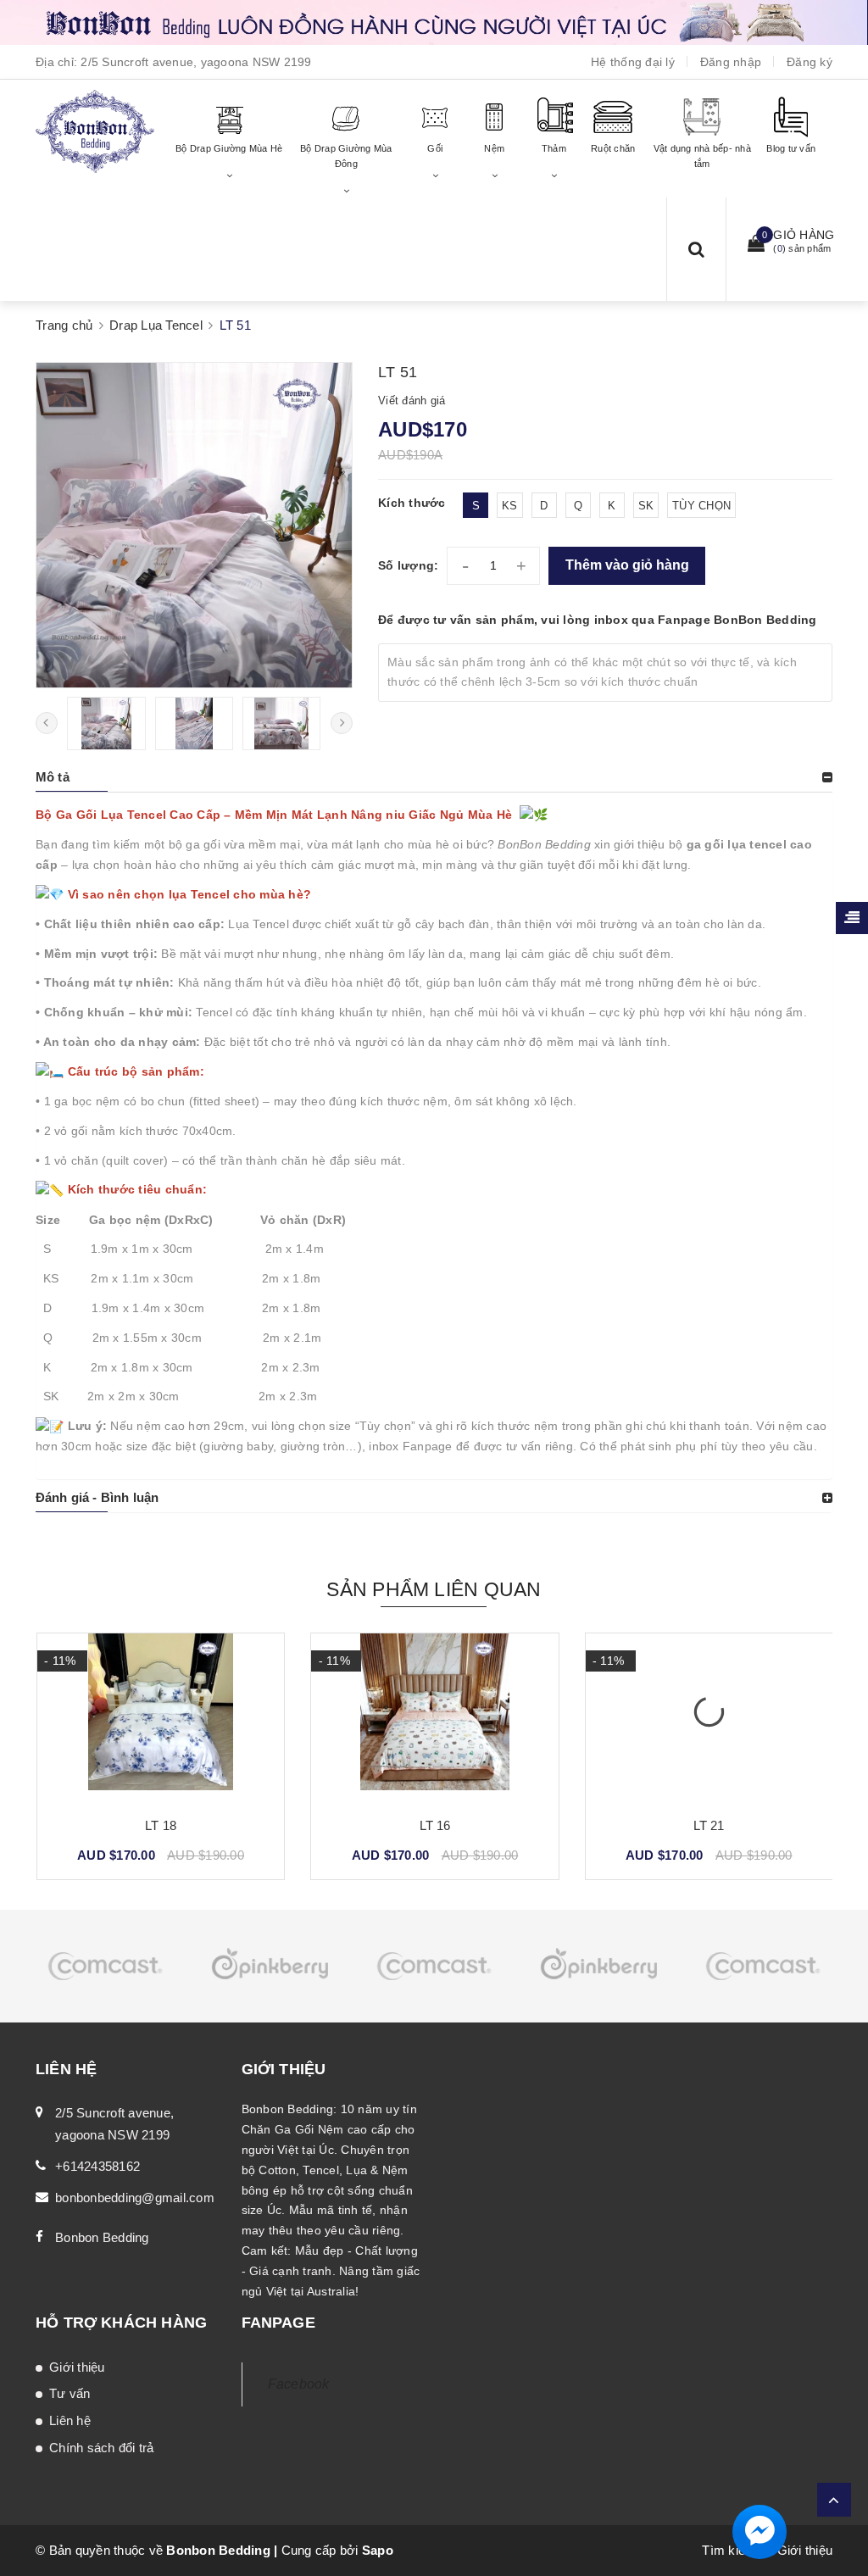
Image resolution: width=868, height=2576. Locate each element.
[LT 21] (709, 1718)
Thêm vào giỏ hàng (627, 565)
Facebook (299, 2384)
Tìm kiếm (729, 2550)
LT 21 (709, 1825)
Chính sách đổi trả (102, 2448)
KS (510, 506)
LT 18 (161, 1825)
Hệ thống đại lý (633, 62)
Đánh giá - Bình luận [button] (97, 1497)
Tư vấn (70, 2393)
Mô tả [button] (53, 777)
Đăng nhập (731, 62)
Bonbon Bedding (102, 2237)
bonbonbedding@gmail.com (135, 2198)
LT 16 (435, 1825)
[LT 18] (161, 1718)
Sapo (378, 2550)
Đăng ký (810, 62)
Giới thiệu (77, 2367)
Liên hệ (70, 2420)
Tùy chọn (701, 506)
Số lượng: (408, 565)
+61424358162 (97, 2166)
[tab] (434, 777)
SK (646, 506)
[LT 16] (434, 1718)
